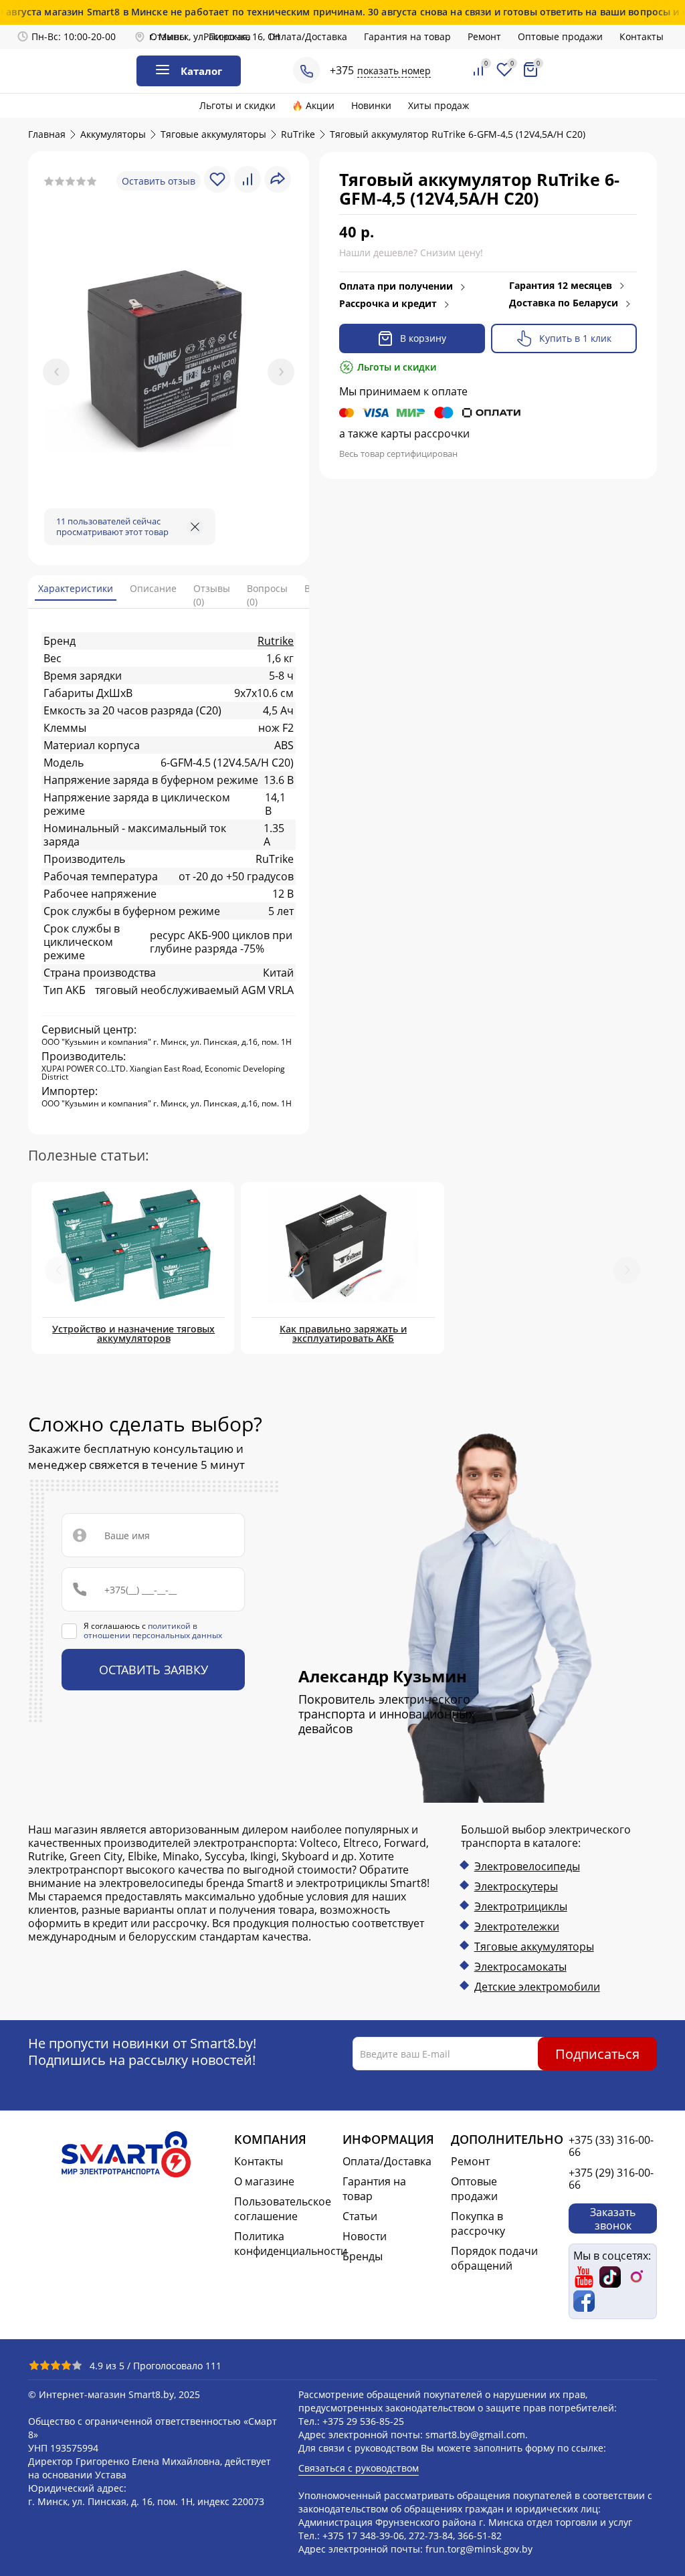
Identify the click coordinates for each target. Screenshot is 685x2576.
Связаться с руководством (359, 2468)
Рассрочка (227, 36)
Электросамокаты (520, 1967)
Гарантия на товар (407, 36)
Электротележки (517, 1926)
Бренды (363, 2256)
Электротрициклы (521, 1906)
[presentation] (56, 372)
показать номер (394, 71)
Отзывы (168, 36)
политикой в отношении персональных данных (153, 1630)
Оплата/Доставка (307, 36)
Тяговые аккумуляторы (534, 1947)
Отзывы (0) (212, 595)
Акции (320, 105)
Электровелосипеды (527, 1866)
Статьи (360, 2216)
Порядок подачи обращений (494, 2258)
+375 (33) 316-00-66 (611, 2146)
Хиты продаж (438, 105)
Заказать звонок (613, 2218)
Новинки (371, 105)
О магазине (264, 2181)
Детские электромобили (537, 1987)
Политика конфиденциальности (283, 2244)
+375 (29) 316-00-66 (611, 2179)
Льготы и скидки (237, 105)
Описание (153, 588)
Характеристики (76, 588)
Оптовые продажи (560, 36)
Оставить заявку (154, 1670)
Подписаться (597, 2053)
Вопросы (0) (267, 595)
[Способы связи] (306, 70)
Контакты (642, 36)
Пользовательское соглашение (283, 2209)
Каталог (201, 71)
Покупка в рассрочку (478, 2223)
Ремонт (484, 36)
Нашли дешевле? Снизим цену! (411, 253)
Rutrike (276, 641)
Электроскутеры (516, 1886)
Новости (365, 2236)
